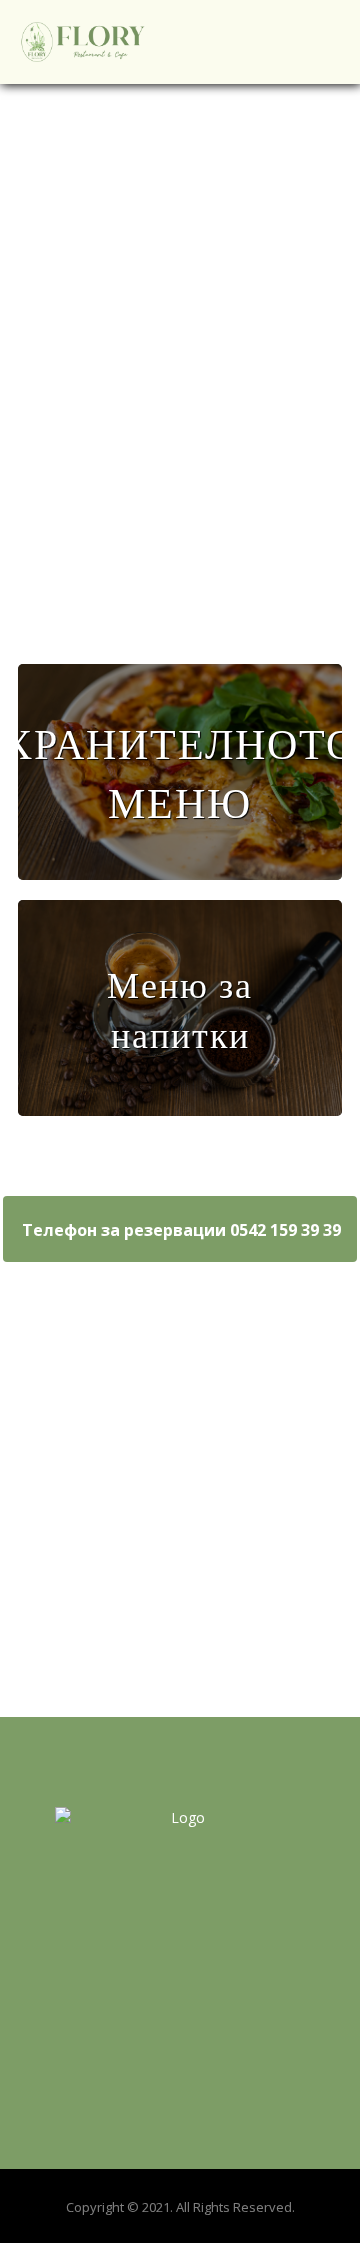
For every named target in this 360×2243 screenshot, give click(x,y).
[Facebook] (140, 1953)
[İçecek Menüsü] (180, 1008)
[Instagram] (180, 1953)
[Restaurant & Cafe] (83, 42)
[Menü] (180, 772)
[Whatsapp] (220, 1953)
